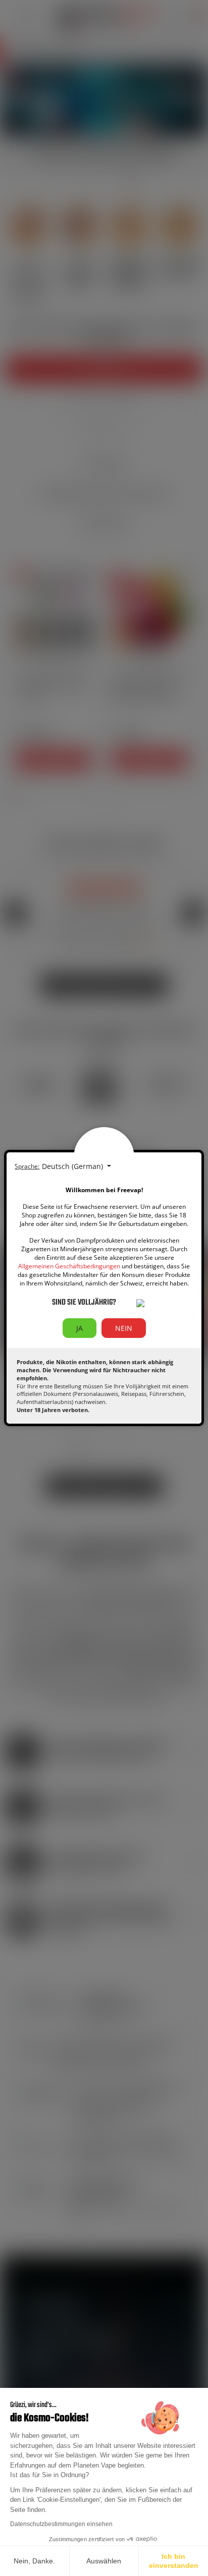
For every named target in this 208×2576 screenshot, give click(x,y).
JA (80, 1328)
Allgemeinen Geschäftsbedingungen (69, 1266)
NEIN (124, 1328)
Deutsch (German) (73, 1166)
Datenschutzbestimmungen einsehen (61, 2524)
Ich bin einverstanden (174, 2561)
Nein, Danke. (34, 2561)
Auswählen (104, 2561)
